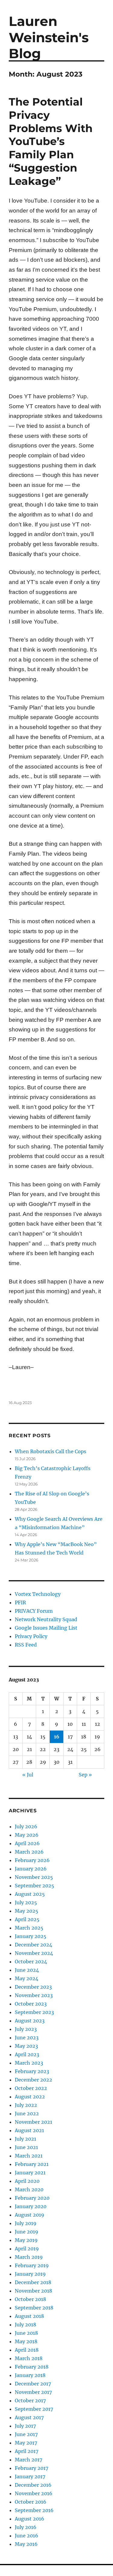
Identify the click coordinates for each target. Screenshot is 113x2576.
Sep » (85, 1775)
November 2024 (34, 1953)
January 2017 (30, 2477)
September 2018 (34, 2308)
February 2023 (32, 2071)
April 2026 (27, 1843)
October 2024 (31, 1962)
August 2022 (30, 2097)
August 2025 (30, 1894)
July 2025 (26, 1902)
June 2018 (26, 2333)
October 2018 (30, 2299)
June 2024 (27, 1970)
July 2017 (25, 2426)
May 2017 (26, 2443)
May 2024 (27, 1978)
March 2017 (28, 2460)
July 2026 (26, 1826)
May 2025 (27, 1911)
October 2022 (31, 2088)
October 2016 (31, 2502)
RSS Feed (26, 1645)
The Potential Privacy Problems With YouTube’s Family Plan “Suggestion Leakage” (51, 141)
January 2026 (31, 1869)
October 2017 (30, 2401)
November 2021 (33, 2122)
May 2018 (26, 2341)
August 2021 (29, 2130)
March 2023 (29, 2063)
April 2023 (27, 2054)
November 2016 (34, 2493)
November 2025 (34, 1877)
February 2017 (31, 2468)
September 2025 (35, 1886)
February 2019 (32, 2265)
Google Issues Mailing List (46, 1628)
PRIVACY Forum (34, 1611)
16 (57, 1737)
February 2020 (32, 2198)
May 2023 (26, 2046)
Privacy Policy (31, 1636)
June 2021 (26, 2147)
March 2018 (29, 2358)
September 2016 (34, 2510)
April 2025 (27, 1919)
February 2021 (32, 2164)
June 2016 (27, 2536)
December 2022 (33, 2080)
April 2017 (27, 2451)
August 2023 (30, 2021)
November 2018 (33, 2291)
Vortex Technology (38, 1594)
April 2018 (27, 2350)
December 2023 (33, 1987)
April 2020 (27, 2181)
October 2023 (31, 2004)
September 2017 (34, 2409)
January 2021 (30, 2173)
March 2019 (29, 2257)
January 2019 (30, 2274)
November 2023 (34, 1995)
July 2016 (26, 2527)
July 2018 (25, 2325)
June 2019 (27, 2232)
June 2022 (27, 2114)
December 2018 (33, 2282)
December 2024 (33, 1945)
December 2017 (33, 2384)
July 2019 (26, 2223)
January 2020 (31, 2206)
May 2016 (26, 2544)
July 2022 (26, 2105)
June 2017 (26, 2434)
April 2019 (27, 2249)
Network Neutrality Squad (46, 1619)
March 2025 (29, 1928)
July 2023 (26, 2029)
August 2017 (29, 2417)
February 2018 (32, 2367)
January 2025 (31, 1936)
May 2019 (26, 2240)
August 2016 (30, 2519)
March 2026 (29, 1852)
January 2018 (30, 2375)
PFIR (20, 1602)
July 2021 (25, 2139)
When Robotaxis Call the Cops (50, 1451)
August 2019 (30, 2215)
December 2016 (33, 2485)
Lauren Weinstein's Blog (49, 37)
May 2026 (27, 1835)
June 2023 (27, 2038)
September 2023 (34, 2012)
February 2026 (32, 1860)
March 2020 (29, 2189)
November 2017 (33, 2392)
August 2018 (29, 2316)
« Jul (28, 1775)
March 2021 (29, 2156)
